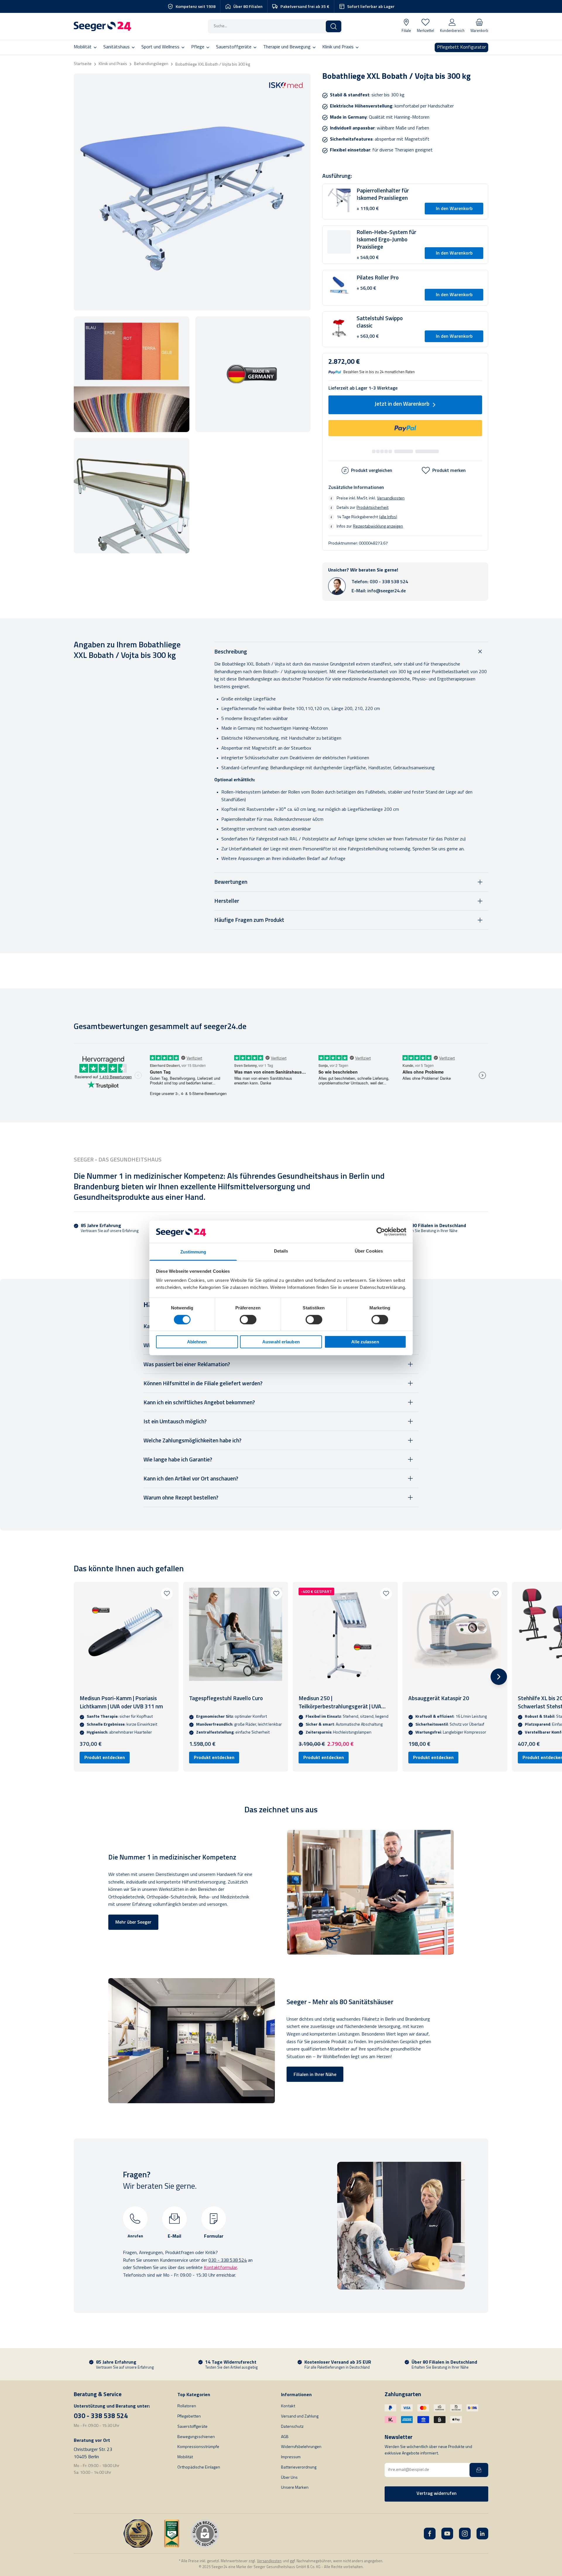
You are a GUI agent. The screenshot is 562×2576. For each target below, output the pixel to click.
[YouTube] (447, 2534)
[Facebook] (430, 2534)
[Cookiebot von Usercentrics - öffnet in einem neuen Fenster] (381, 1232)
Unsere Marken (295, 2488)
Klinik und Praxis (113, 64)
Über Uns (289, 2478)
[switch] (248, 1320)
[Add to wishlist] (167, 1594)
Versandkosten (391, 498)
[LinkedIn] (482, 2534)
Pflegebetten (189, 2417)
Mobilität (185, 2457)
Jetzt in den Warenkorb (402, 404)
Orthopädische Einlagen (199, 2467)
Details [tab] (281, 1251)
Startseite (83, 64)
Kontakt (288, 2406)
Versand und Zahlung (300, 2417)
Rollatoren (187, 2406)
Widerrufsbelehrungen (301, 2447)
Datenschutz (292, 2427)
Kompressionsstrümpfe (198, 2447)
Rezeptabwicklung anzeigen (378, 526)
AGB (285, 2437)
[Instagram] (465, 2534)
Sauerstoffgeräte (192, 2427)
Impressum (291, 2457)
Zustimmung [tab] (193, 1252)
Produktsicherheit (372, 507)
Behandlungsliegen (151, 64)
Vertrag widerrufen (437, 2494)
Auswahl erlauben (281, 1342)
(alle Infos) (388, 517)
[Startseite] (102, 26)
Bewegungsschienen (196, 2437)
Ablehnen (197, 1342)
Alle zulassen (365, 1342)
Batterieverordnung (299, 2467)
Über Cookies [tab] (369, 1251)
